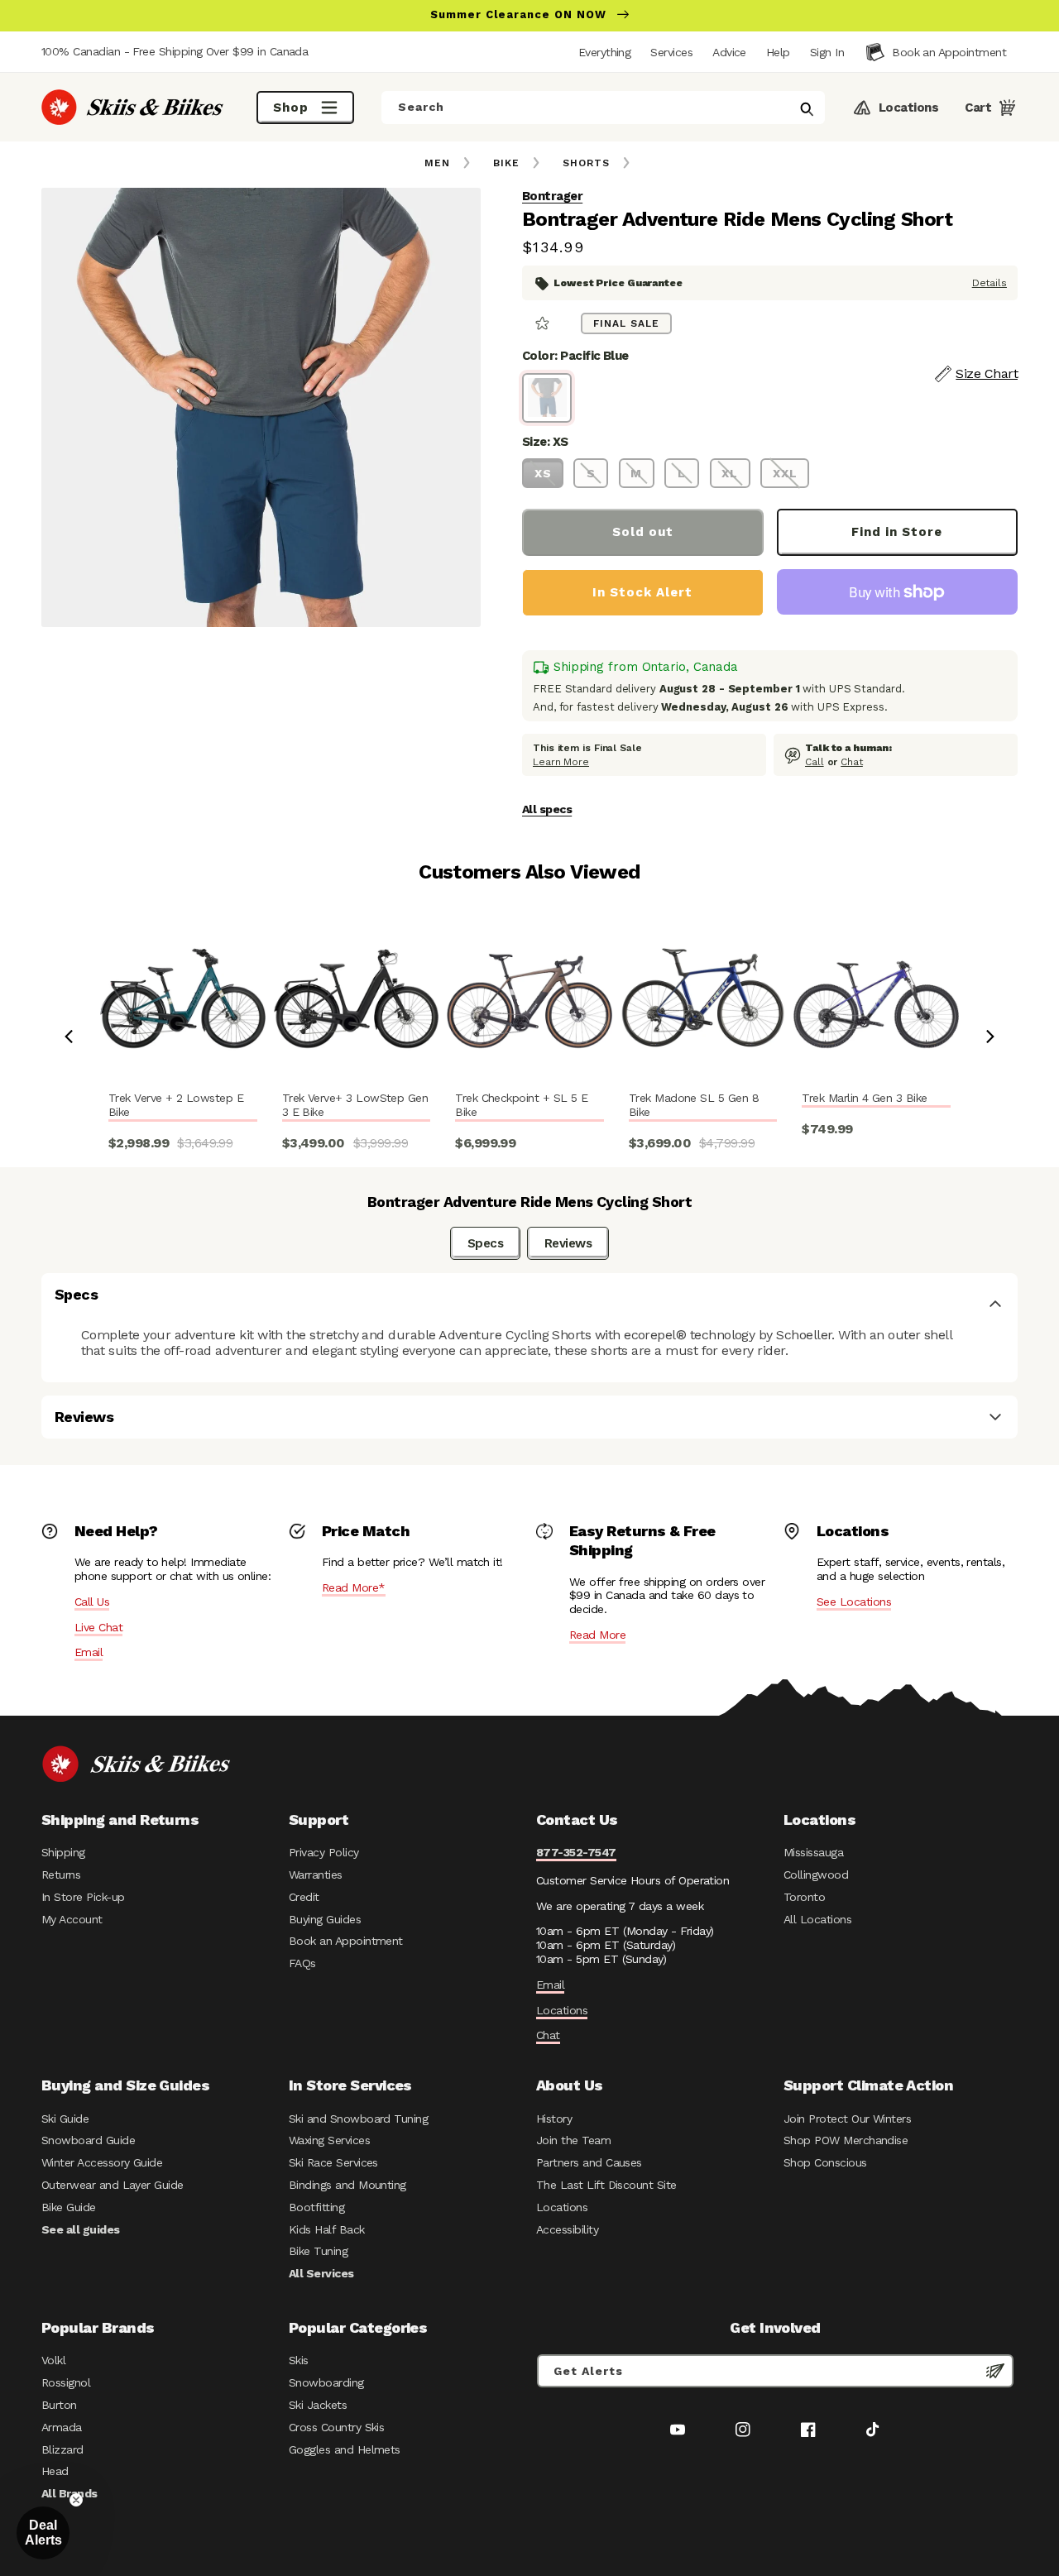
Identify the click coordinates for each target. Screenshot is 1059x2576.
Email (89, 1652)
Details (990, 283)
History (554, 2119)
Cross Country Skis (336, 2427)
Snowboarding (326, 2382)
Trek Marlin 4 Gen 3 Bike (864, 1098)
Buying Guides (325, 1919)
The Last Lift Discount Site (606, 2185)
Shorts (586, 163)
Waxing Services (329, 2140)
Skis (299, 2360)
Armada (62, 2427)
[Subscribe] (995, 2371)
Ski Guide (65, 2119)
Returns (61, 1875)
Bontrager (552, 196)
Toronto (804, 1897)
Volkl (53, 2360)
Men (437, 163)
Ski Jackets (318, 2405)
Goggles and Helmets (345, 2449)
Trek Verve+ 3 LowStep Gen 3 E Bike (355, 1105)
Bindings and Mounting (347, 2185)
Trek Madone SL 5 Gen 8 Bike (694, 1105)
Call (815, 762)
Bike (506, 163)
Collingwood (816, 1875)
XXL (785, 473)
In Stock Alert (642, 592)
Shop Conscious (825, 2162)
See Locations (854, 1602)
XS (543, 473)
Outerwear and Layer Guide (113, 2185)
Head (55, 2471)
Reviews (568, 1243)
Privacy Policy (324, 1852)
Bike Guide (69, 2207)
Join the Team (573, 2140)
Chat (852, 762)
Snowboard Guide (88, 2140)
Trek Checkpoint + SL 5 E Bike (521, 1105)
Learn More (561, 762)
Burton (59, 2405)
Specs (485, 1243)
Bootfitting (316, 2207)
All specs (547, 809)
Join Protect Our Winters (847, 2119)
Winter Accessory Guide (102, 2162)
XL (730, 473)
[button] (827, 52)
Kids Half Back (327, 2229)
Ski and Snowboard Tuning (358, 2119)
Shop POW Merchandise (846, 2140)
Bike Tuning (318, 2251)
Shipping (63, 1852)
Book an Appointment (346, 1941)
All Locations (817, 1919)
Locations (562, 2010)
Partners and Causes (589, 2162)
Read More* (354, 1587)
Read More (597, 1635)
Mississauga (813, 1852)
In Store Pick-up (83, 1897)
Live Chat (98, 1627)
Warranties (316, 1875)
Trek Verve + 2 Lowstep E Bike (176, 1105)
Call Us (92, 1602)
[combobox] (603, 108)
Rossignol (66, 2382)
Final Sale (626, 323)
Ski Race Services (333, 2162)
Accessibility (567, 2229)
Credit (304, 1897)
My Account (72, 1919)
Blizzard (62, 2449)
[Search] (807, 109)
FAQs (302, 1963)
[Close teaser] (76, 2500)
